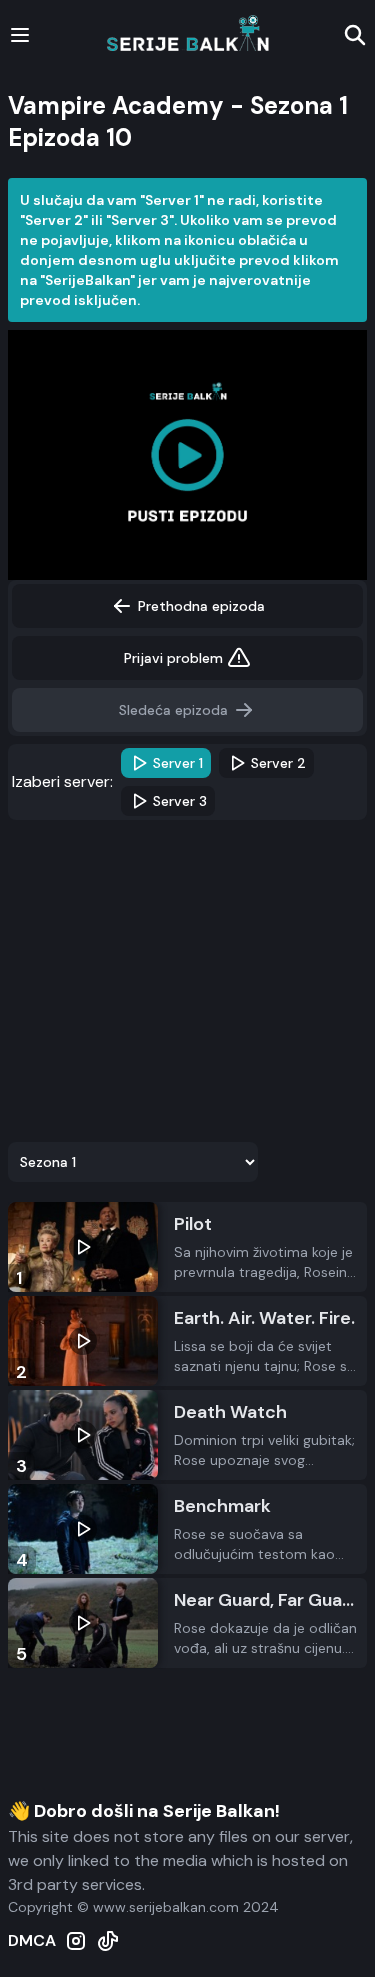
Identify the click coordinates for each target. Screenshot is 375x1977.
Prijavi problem (173, 658)
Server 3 (180, 801)
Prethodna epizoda (201, 606)
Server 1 (178, 763)
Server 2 (278, 763)
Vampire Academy (116, 105)
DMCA (32, 1940)
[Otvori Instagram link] (76, 1941)
